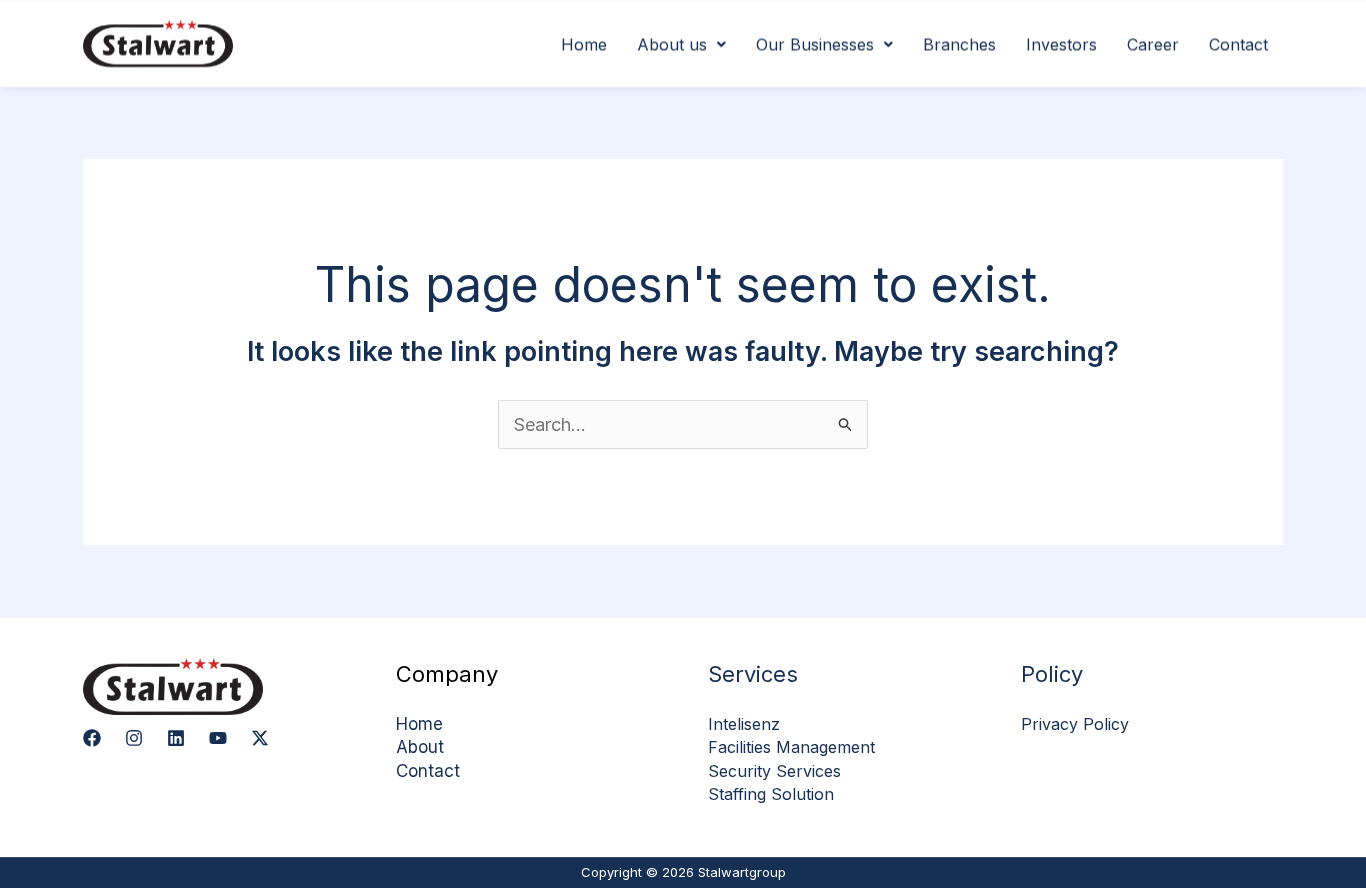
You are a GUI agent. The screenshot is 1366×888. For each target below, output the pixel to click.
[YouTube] (218, 738)
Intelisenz (744, 724)
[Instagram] (134, 738)
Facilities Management (791, 747)
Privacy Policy (1075, 724)
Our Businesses (815, 44)
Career (1153, 44)
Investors (1061, 44)
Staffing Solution (771, 794)
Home (584, 44)
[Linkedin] (176, 738)
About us (672, 44)
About (420, 747)
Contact (1238, 44)
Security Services (774, 771)
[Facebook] (92, 738)
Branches (959, 44)
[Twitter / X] (260, 738)
